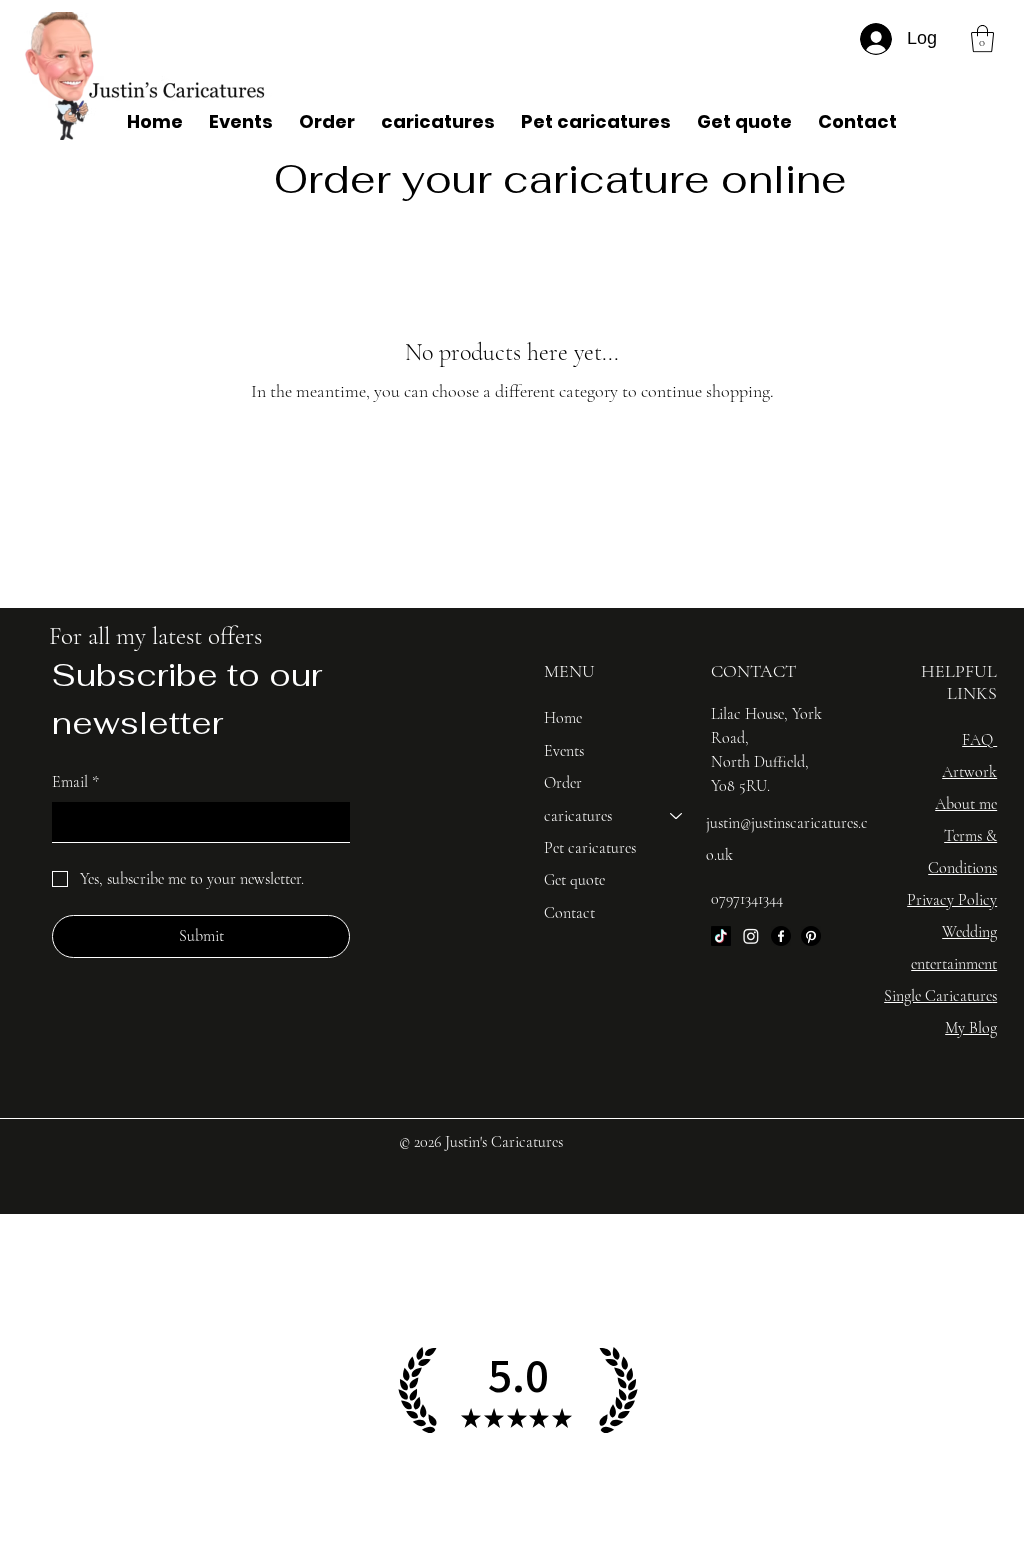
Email (75, 782)
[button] (982, 38)
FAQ (977, 740)
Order (563, 783)
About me (966, 804)
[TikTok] (721, 936)
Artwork (969, 772)
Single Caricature (938, 996)
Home (563, 718)
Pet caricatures (590, 848)
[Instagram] (751, 936)
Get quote (574, 880)
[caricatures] (677, 816)
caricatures (578, 816)
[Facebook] (781, 936)
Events (564, 751)
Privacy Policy (952, 900)
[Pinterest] (811, 936)
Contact (569, 913)
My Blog (971, 1028)
